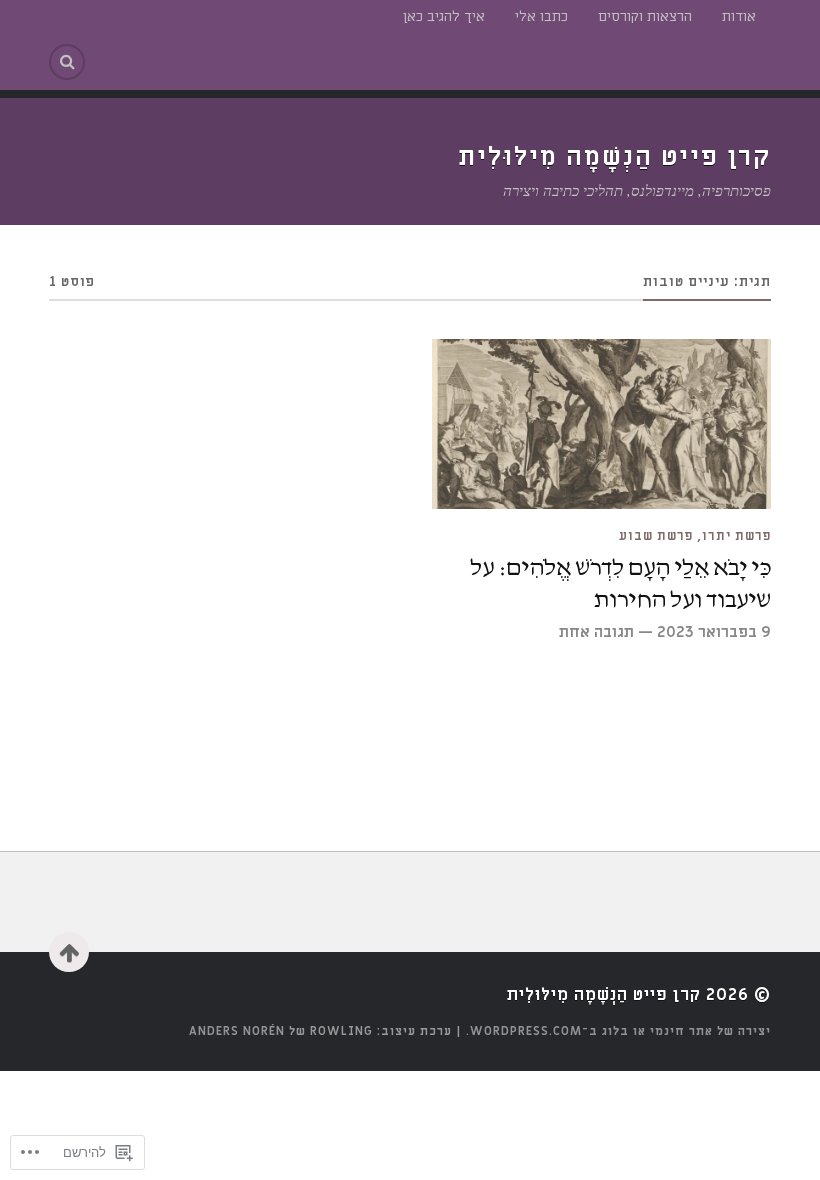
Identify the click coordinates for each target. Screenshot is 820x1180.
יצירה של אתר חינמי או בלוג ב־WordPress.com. (618, 1031)
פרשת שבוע (656, 536)
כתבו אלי (541, 16)
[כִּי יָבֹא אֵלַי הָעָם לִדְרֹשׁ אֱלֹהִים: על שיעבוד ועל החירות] (601, 424)
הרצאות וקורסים (645, 16)
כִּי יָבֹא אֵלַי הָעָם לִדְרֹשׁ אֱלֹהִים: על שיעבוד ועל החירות (620, 584)
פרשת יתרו (736, 536)
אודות (739, 16)
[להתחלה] (69, 952)
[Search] (67, 62)
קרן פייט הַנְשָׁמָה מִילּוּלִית (614, 157)
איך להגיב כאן (444, 16)
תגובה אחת (596, 632)
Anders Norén (237, 1031)
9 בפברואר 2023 (714, 632)
